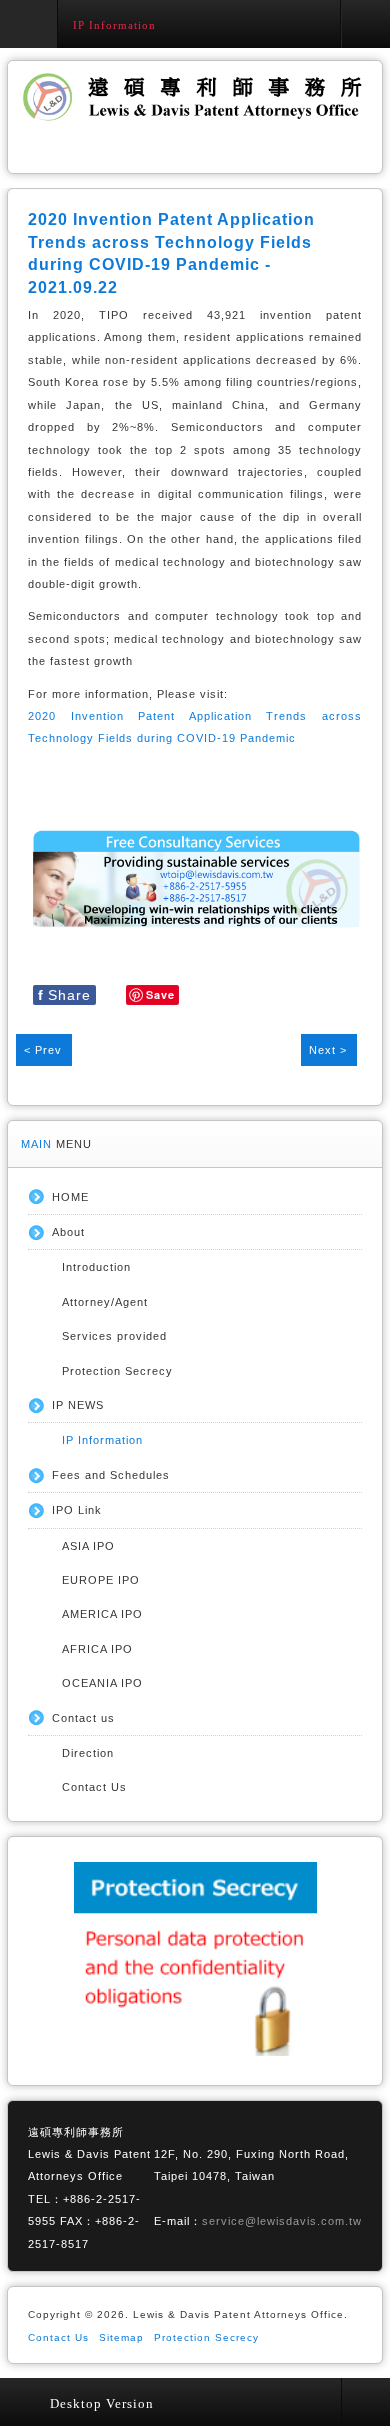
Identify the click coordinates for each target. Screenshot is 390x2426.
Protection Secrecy (117, 1371)
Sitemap (121, 2337)
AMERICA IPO (102, 1614)
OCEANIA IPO (102, 1683)
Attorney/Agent (105, 1302)
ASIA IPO (88, 1546)
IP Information (102, 1440)
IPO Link (77, 1510)
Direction (88, 1753)
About (68, 1232)
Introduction (96, 1267)
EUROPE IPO (101, 1580)
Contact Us (94, 1787)
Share (64, 995)
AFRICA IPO (97, 1649)
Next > (328, 1050)
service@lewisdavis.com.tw (282, 2221)
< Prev (43, 1050)
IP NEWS (78, 1405)
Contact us (83, 1718)
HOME (70, 1197)
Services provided (114, 1336)
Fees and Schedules (111, 1475)
